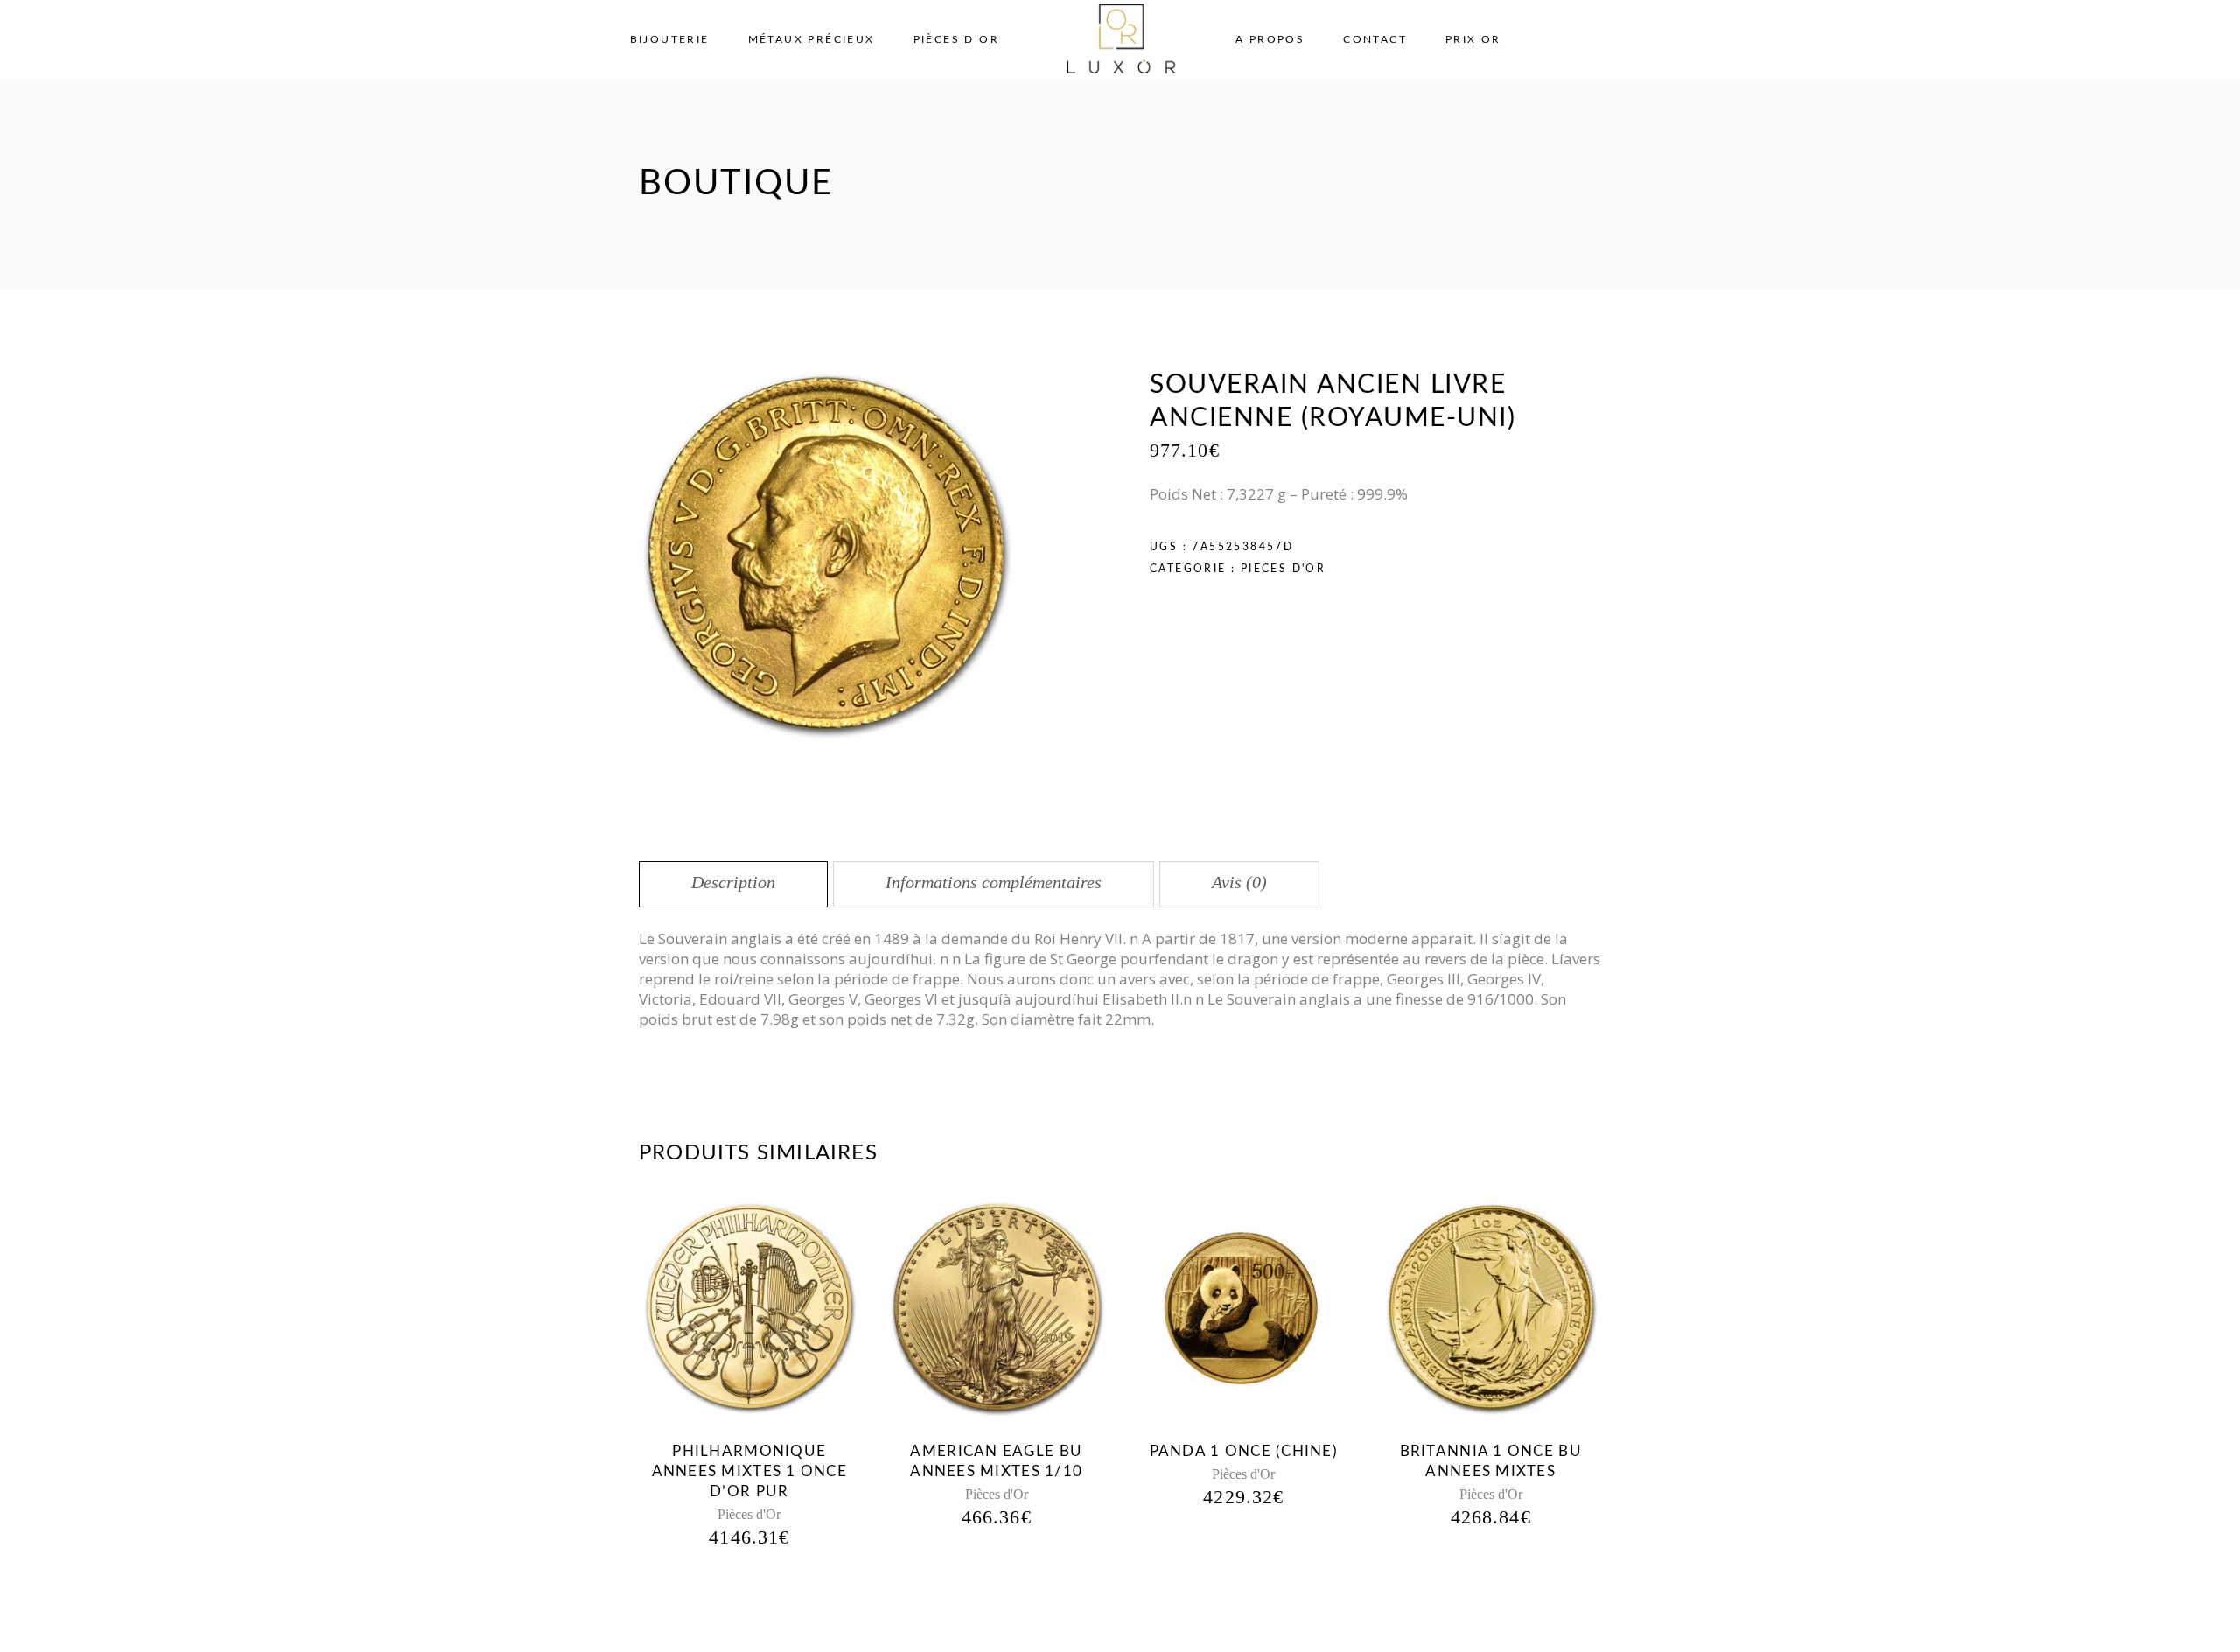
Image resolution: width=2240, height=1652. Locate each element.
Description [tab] (733, 882)
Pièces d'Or (1283, 569)
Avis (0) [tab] (1239, 882)
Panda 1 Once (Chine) (1244, 1451)
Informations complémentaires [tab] (994, 882)
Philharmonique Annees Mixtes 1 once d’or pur (750, 1471)
